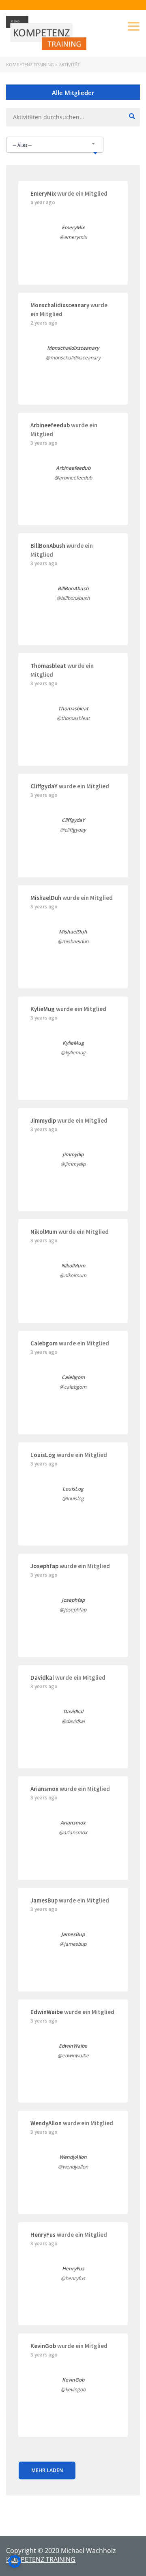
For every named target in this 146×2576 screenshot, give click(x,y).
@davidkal (73, 1721)
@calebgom (73, 1387)
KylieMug (43, 1009)
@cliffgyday (73, 830)
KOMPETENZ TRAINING (41, 2559)
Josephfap (44, 1566)
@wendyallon (73, 2167)
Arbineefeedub (50, 425)
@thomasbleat (73, 718)
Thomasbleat (48, 666)
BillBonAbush (48, 546)
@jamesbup (73, 1944)
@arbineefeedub (73, 478)
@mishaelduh (73, 941)
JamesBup (44, 1900)
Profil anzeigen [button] (73, 253)
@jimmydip (73, 1164)
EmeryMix (43, 193)
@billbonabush (73, 598)
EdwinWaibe (47, 2012)
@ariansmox (73, 1832)
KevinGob (43, 2346)
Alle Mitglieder (73, 93)
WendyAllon (46, 2123)
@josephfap (73, 1610)
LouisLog (43, 1455)
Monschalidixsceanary (60, 305)
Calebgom (44, 1343)
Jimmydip (43, 1120)
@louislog (73, 1498)
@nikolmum (73, 1275)
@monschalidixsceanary (73, 358)
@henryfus (73, 2278)
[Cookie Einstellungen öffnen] (15, 2565)
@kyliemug (73, 1053)
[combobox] (55, 145)
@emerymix (73, 237)
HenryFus (43, 2235)
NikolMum (44, 1232)
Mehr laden (47, 2470)
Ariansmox (44, 1789)
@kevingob (73, 2389)
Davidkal (42, 1678)
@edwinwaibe (73, 2056)
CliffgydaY (44, 786)
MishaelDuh (46, 898)
